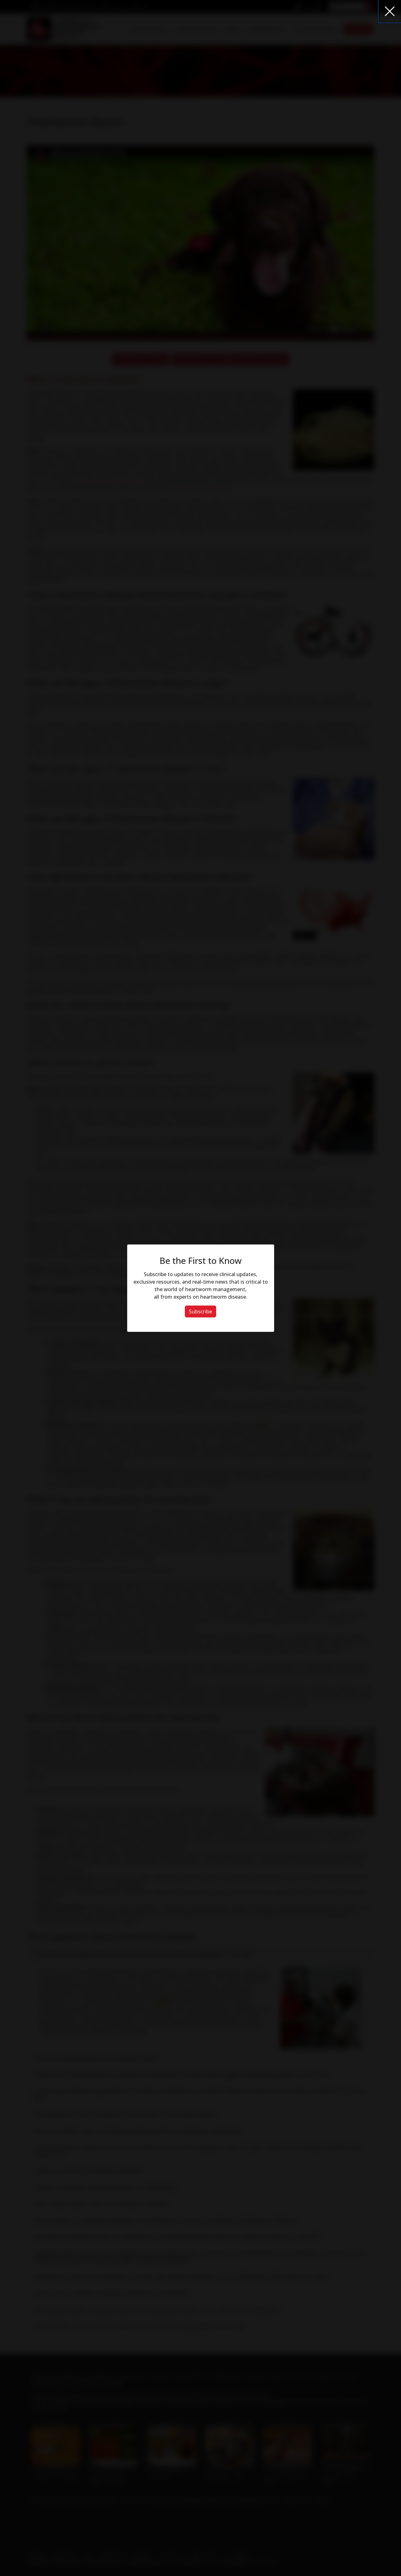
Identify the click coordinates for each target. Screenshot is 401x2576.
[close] (390, 11)
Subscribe (200, 1311)
